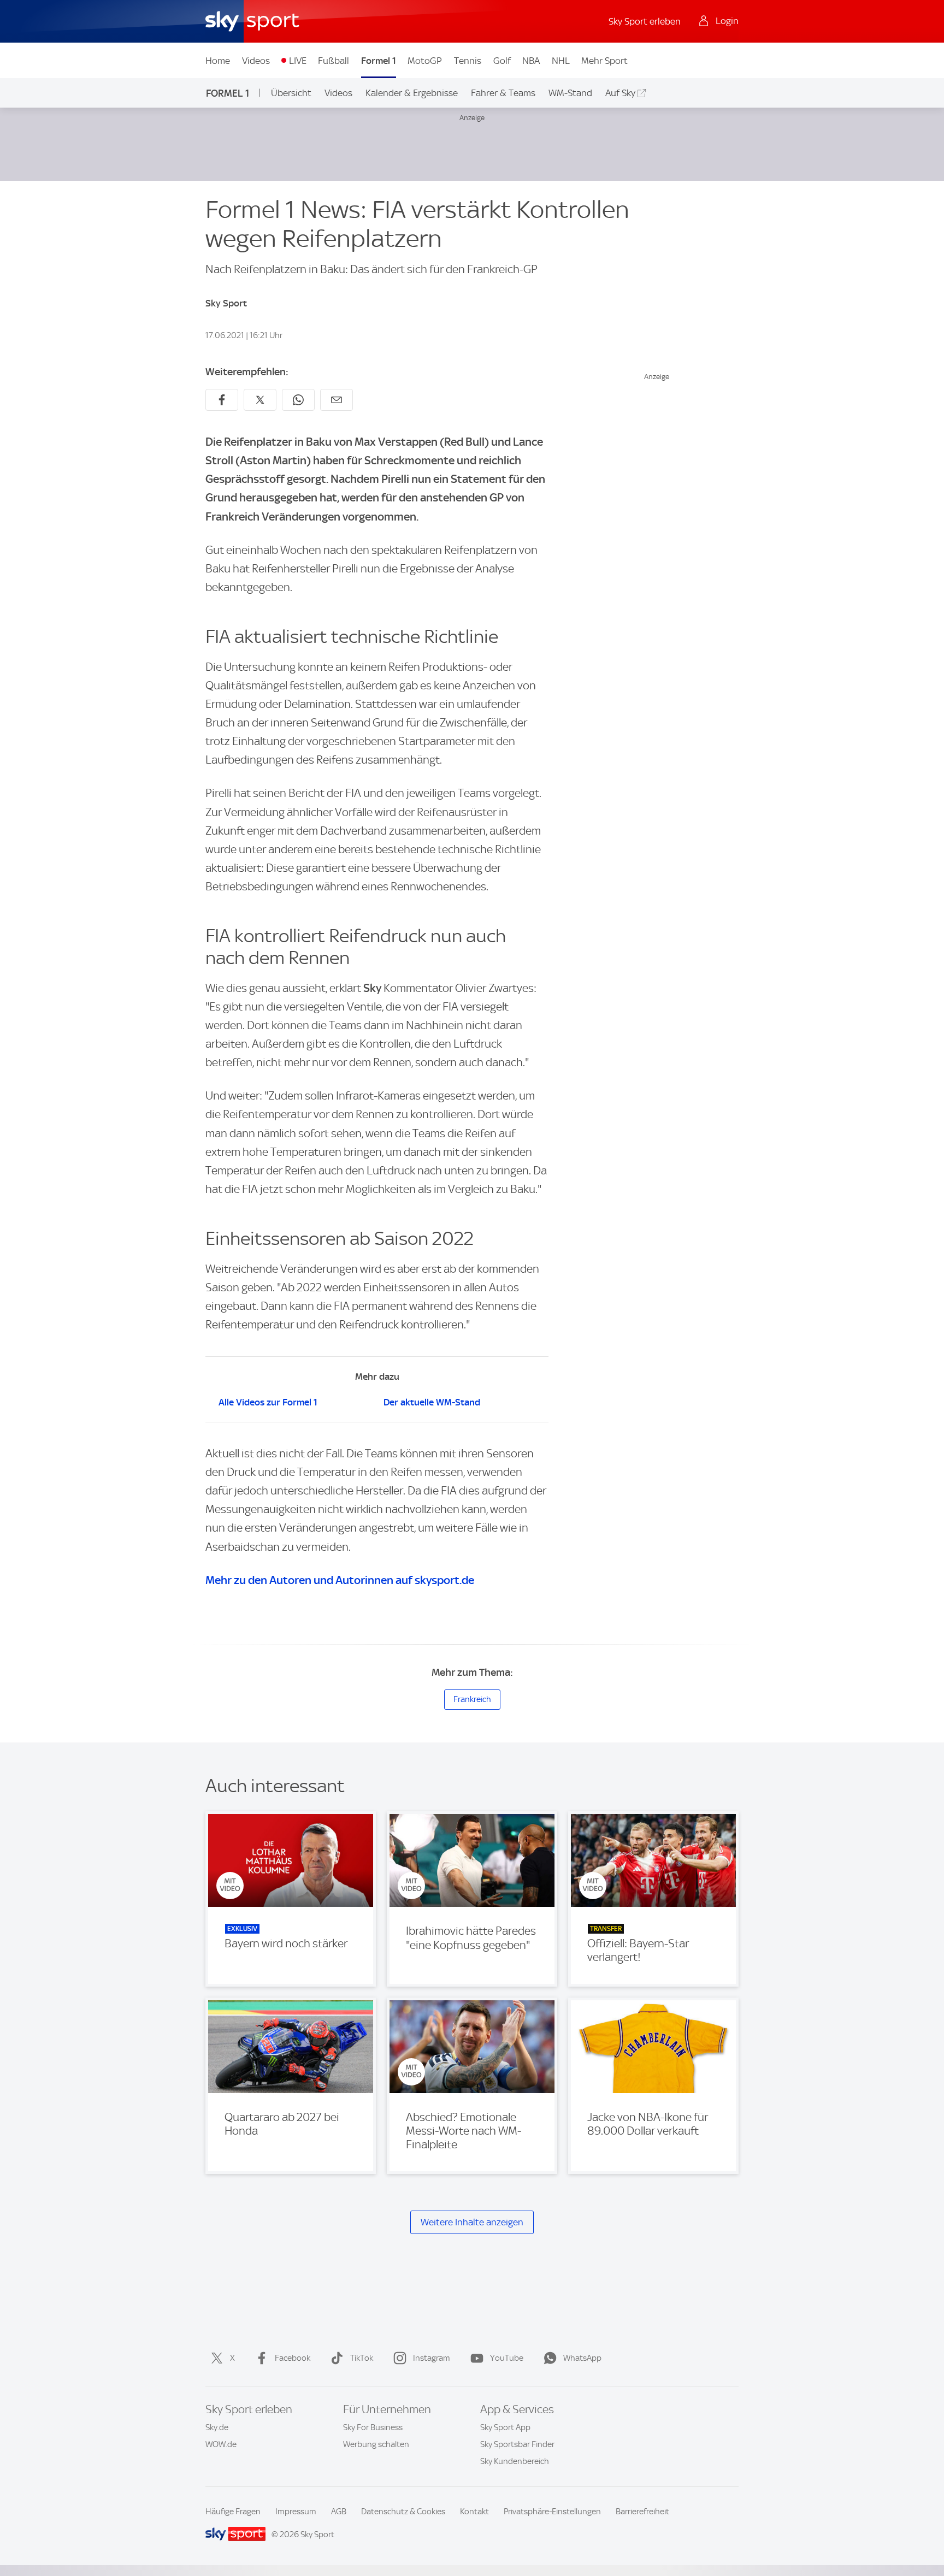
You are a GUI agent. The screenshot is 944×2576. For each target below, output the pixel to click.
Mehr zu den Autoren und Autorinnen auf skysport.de (340, 1580)
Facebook (293, 2358)
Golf (502, 61)
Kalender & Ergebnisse (412, 93)
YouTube (507, 2358)
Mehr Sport (604, 61)
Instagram (432, 2358)
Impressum (296, 2512)
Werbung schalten (376, 2444)
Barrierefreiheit (642, 2512)
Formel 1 (379, 61)
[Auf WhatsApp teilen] (298, 400)
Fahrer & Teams (503, 93)
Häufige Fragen (233, 2512)
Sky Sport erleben (645, 21)
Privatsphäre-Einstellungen (552, 2512)
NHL (561, 61)
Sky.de (217, 2427)
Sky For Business (373, 2427)
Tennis (468, 61)
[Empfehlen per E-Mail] (337, 400)
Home (218, 61)
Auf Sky (620, 93)
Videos (256, 61)
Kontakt (474, 2512)
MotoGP (425, 61)
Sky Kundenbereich (515, 2461)
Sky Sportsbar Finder (517, 2444)
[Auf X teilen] (260, 400)
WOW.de (221, 2444)
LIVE (298, 61)
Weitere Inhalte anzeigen (472, 2222)
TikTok (362, 2358)
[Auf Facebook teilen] (222, 400)
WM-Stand (570, 93)
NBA (531, 61)
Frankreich (472, 1699)
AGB (339, 2512)
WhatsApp (582, 2358)
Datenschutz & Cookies (403, 2512)
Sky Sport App (505, 2427)
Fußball (334, 61)
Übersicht (291, 93)
